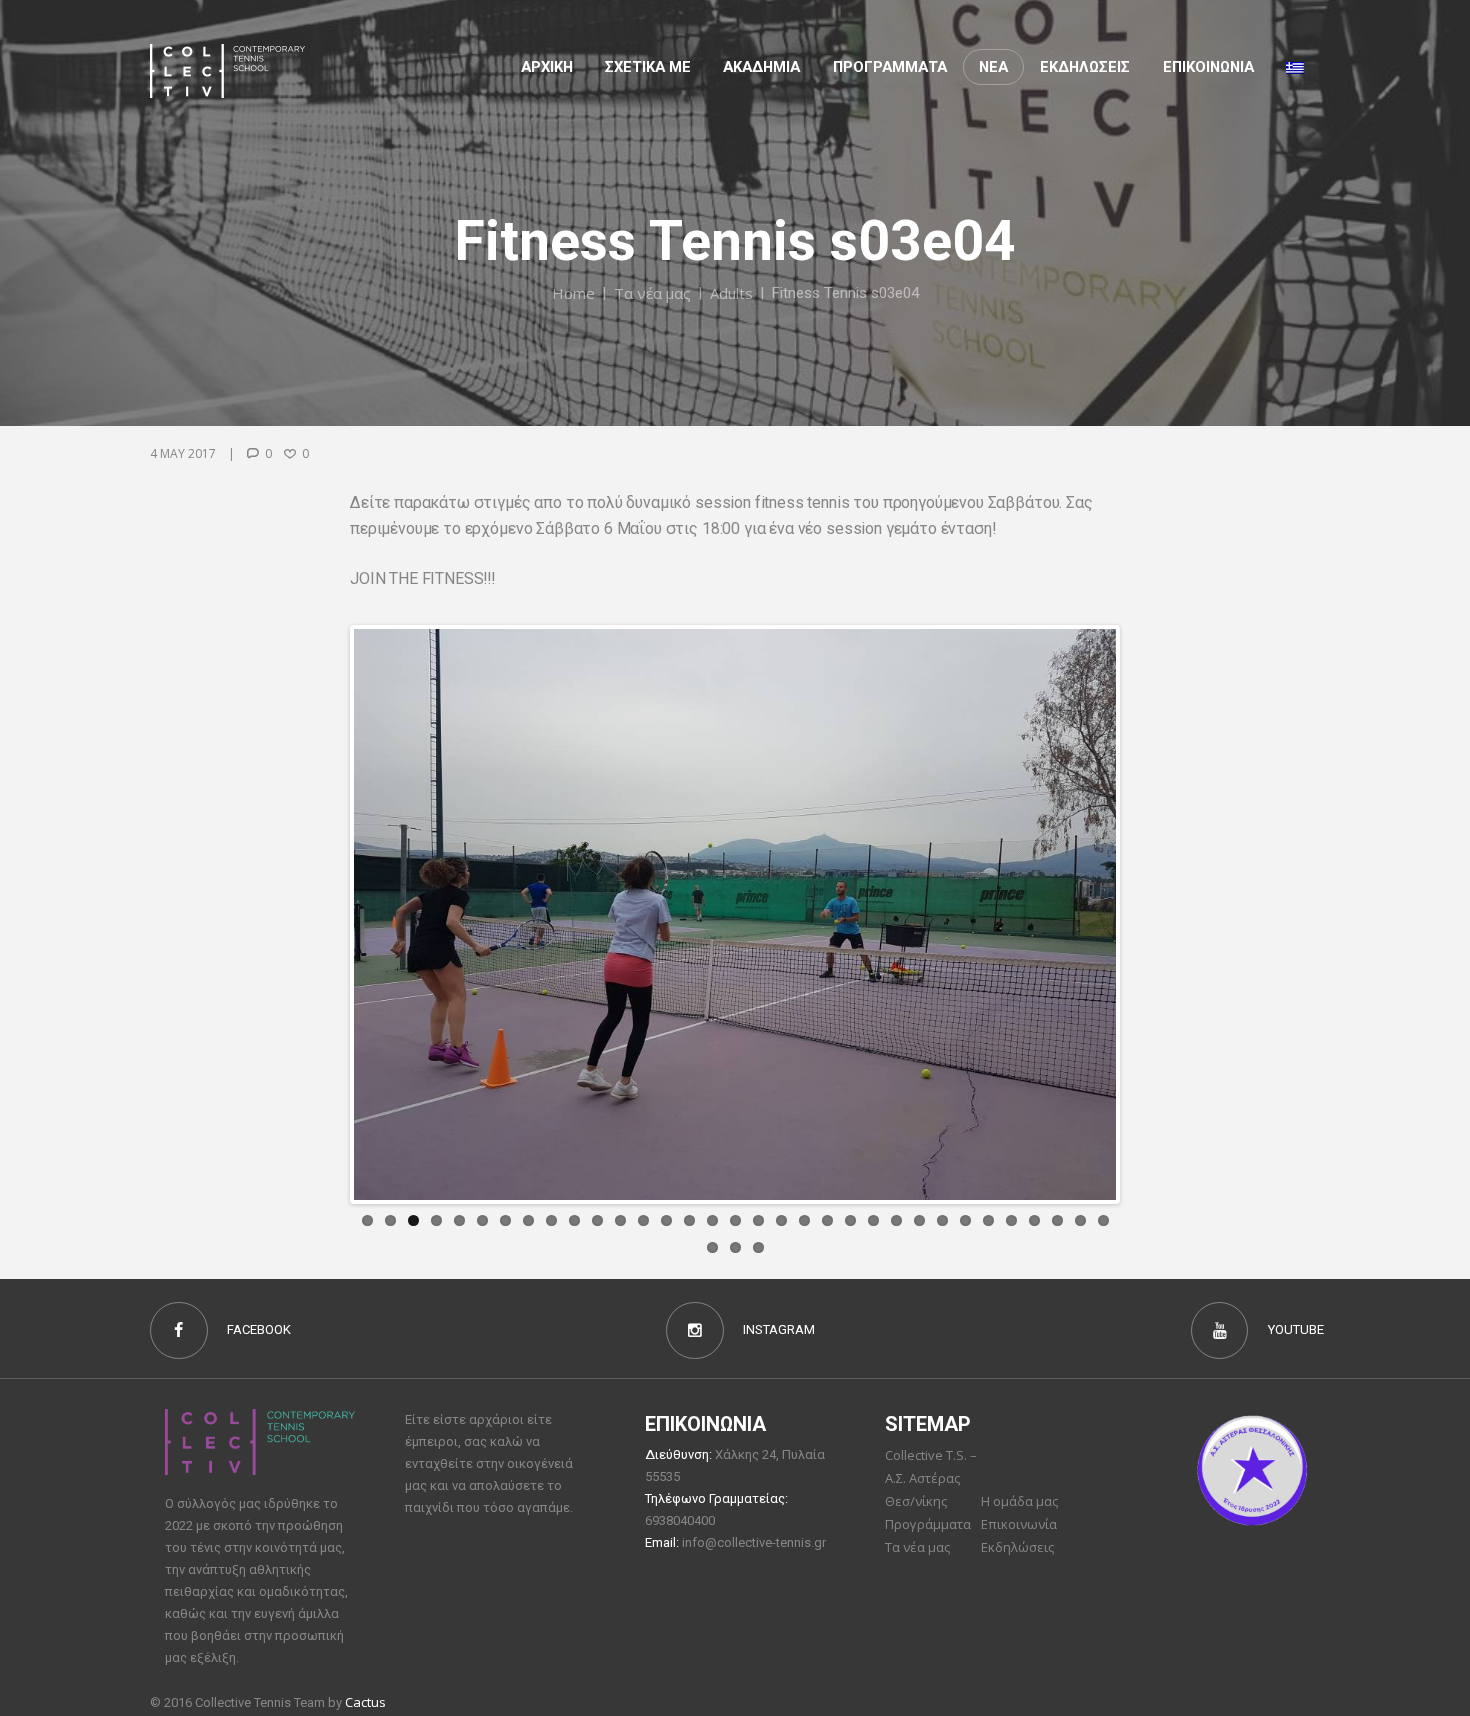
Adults (731, 293)
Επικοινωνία (1019, 1524)
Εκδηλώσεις (1085, 67)
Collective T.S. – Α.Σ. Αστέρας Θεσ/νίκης (931, 1478)
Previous (324, 914)
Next (1146, 914)
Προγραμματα (890, 67)
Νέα (993, 67)
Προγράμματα (928, 1524)
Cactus (365, 1702)
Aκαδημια (761, 67)
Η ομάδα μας (1019, 1501)
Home (573, 293)
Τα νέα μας (652, 293)
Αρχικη (547, 67)
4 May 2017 (183, 453)
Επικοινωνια (1208, 67)
